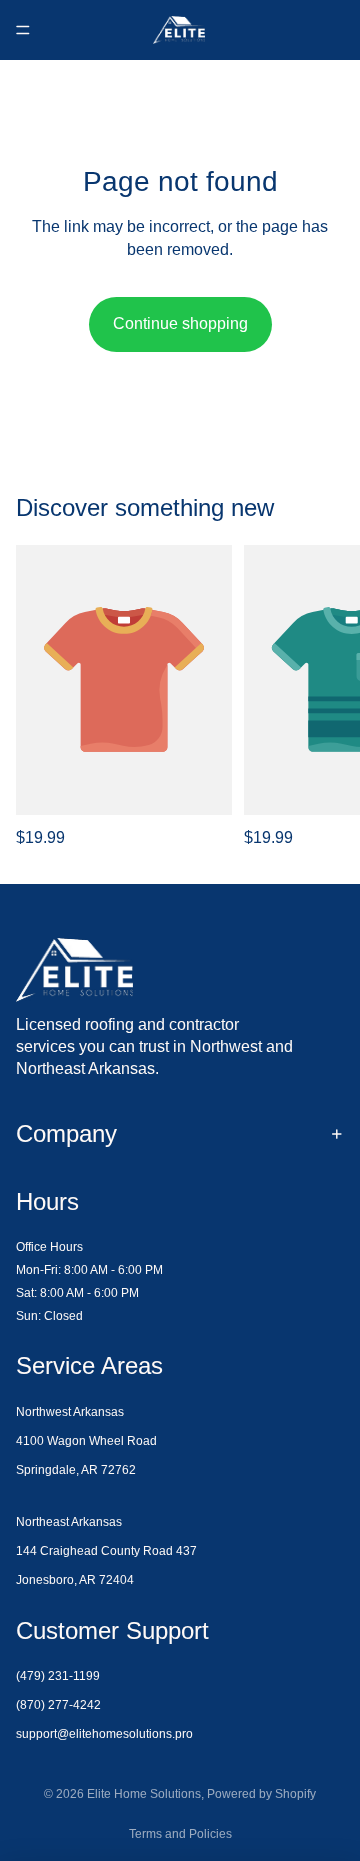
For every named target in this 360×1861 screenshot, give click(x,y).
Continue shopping (180, 323)
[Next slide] (322, 697)
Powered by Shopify (261, 1794)
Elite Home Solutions (144, 1794)
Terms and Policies (180, 1834)
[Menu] (23, 30)
